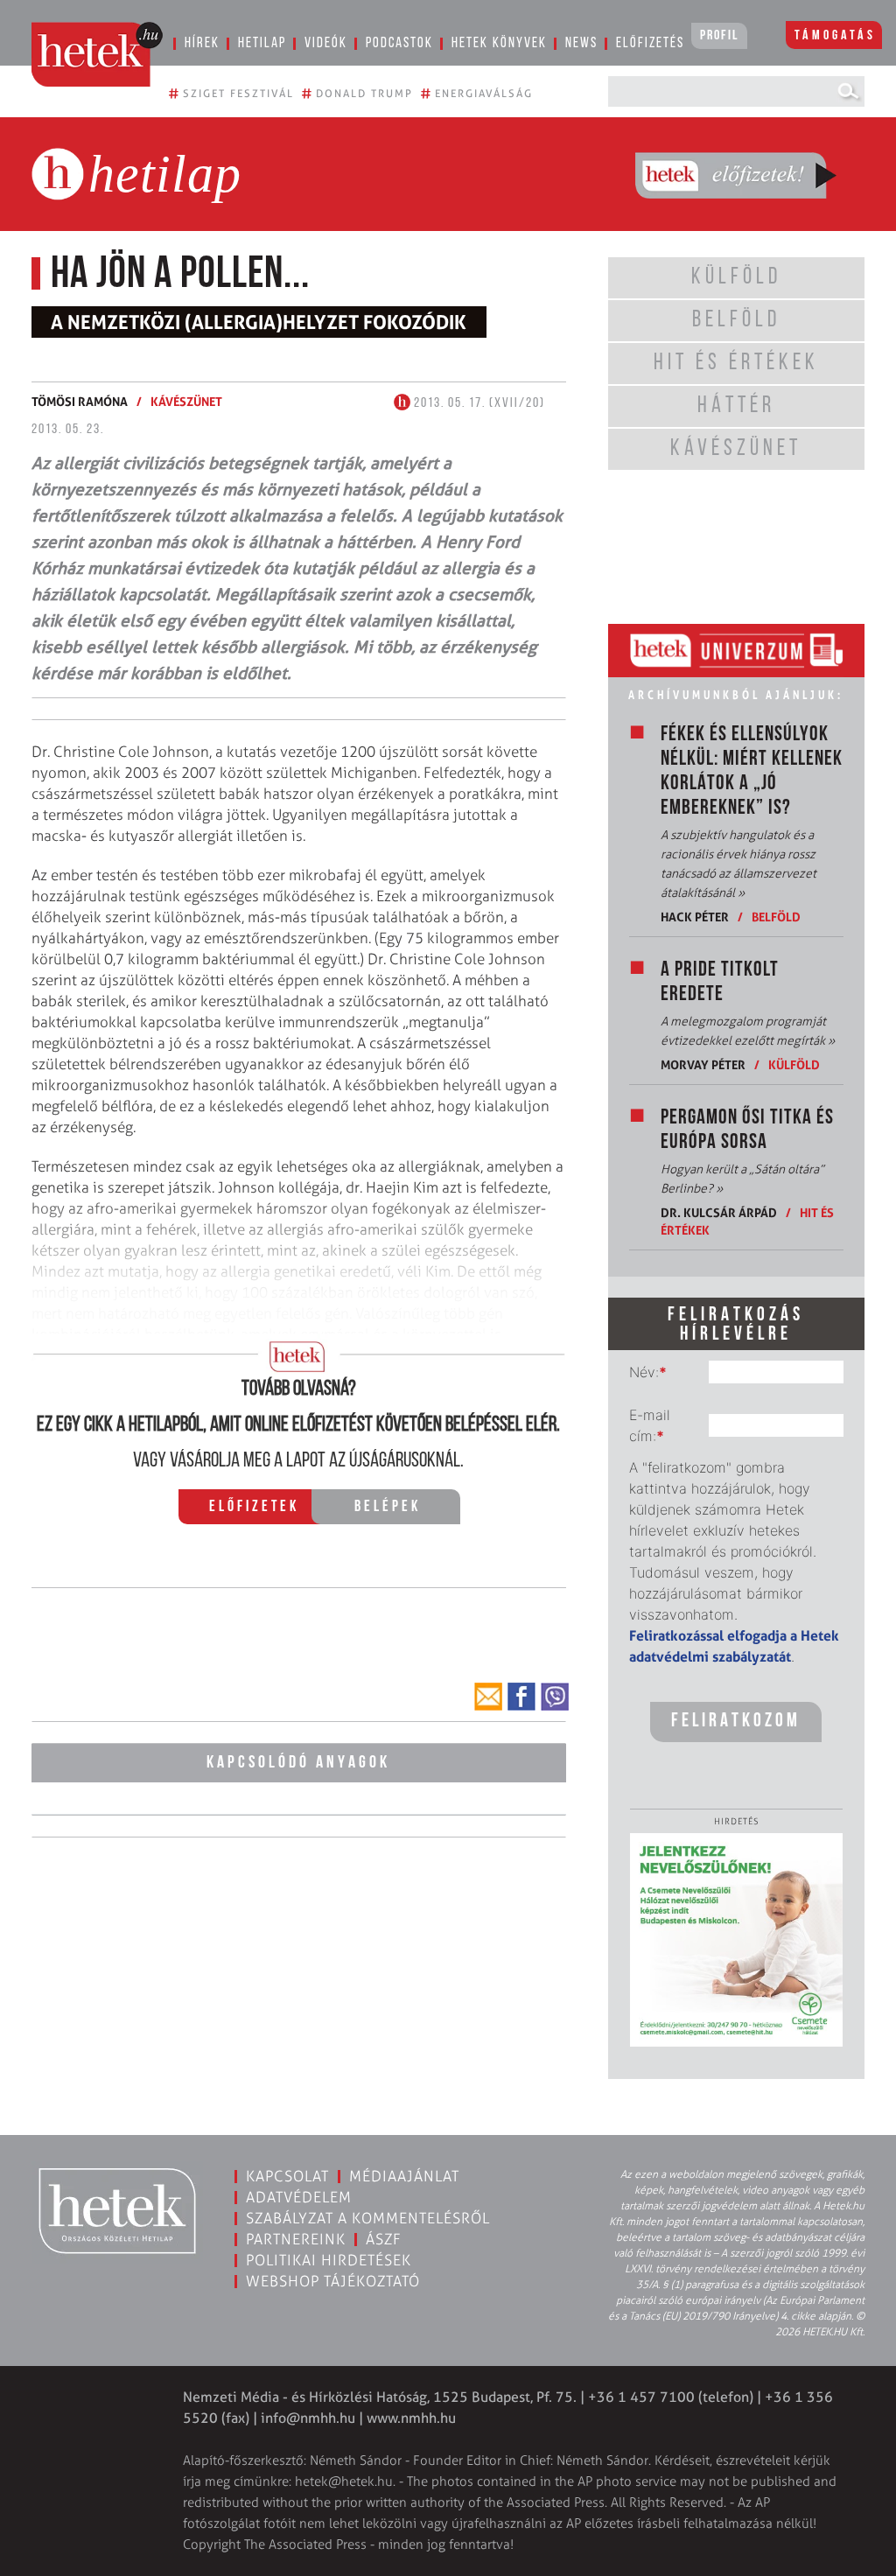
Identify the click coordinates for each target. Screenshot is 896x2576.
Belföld (776, 917)
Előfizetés (650, 43)
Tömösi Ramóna (80, 401)
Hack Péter (695, 917)
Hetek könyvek (499, 43)
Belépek (388, 1508)
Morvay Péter (703, 1064)
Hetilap (262, 43)
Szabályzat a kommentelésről (368, 2218)
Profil (719, 36)
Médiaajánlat (404, 2176)
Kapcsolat (287, 2176)
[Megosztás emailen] (488, 1697)
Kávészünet (186, 401)
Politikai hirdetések (329, 2260)
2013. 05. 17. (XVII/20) (478, 403)
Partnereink (296, 2239)
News (581, 43)
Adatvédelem (299, 2197)
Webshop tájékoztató (333, 2281)
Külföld (794, 1064)
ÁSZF (384, 2239)
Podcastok (399, 43)
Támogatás (835, 36)
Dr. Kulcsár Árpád (719, 1212)
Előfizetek (254, 1508)
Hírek (202, 43)
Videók (326, 43)
